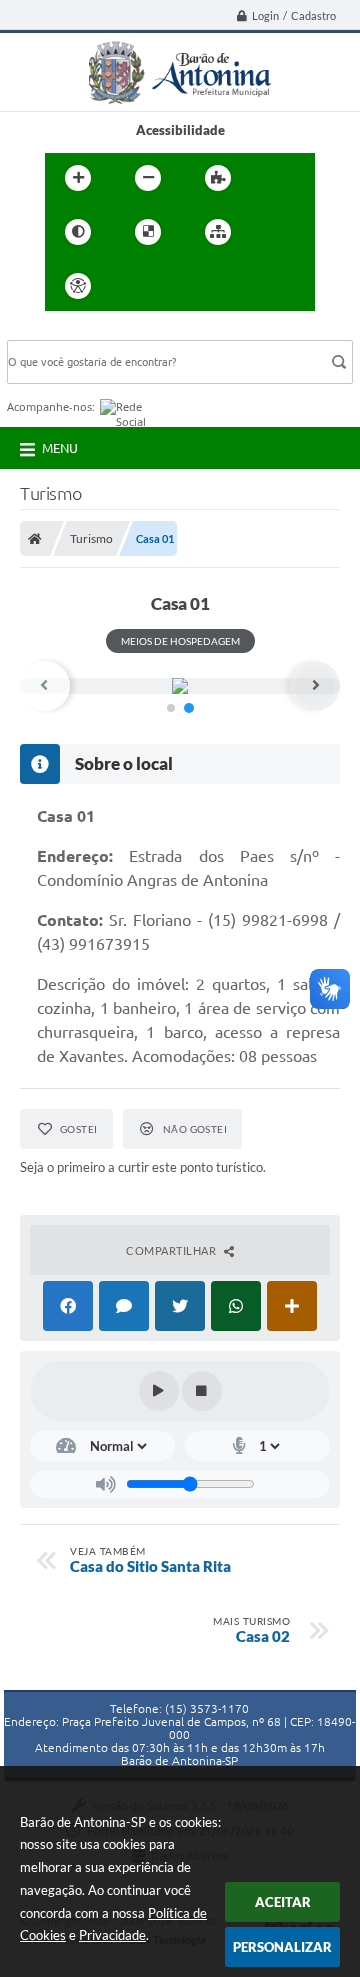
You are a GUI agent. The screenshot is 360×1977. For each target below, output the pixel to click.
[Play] (159, 1391)
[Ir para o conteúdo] (135, 286)
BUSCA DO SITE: (66, 330)
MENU (60, 448)
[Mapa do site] (218, 232)
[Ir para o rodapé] (267, 286)
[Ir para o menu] (179, 286)
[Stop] (202, 1391)
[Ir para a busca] (223, 286)
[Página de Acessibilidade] (78, 286)
